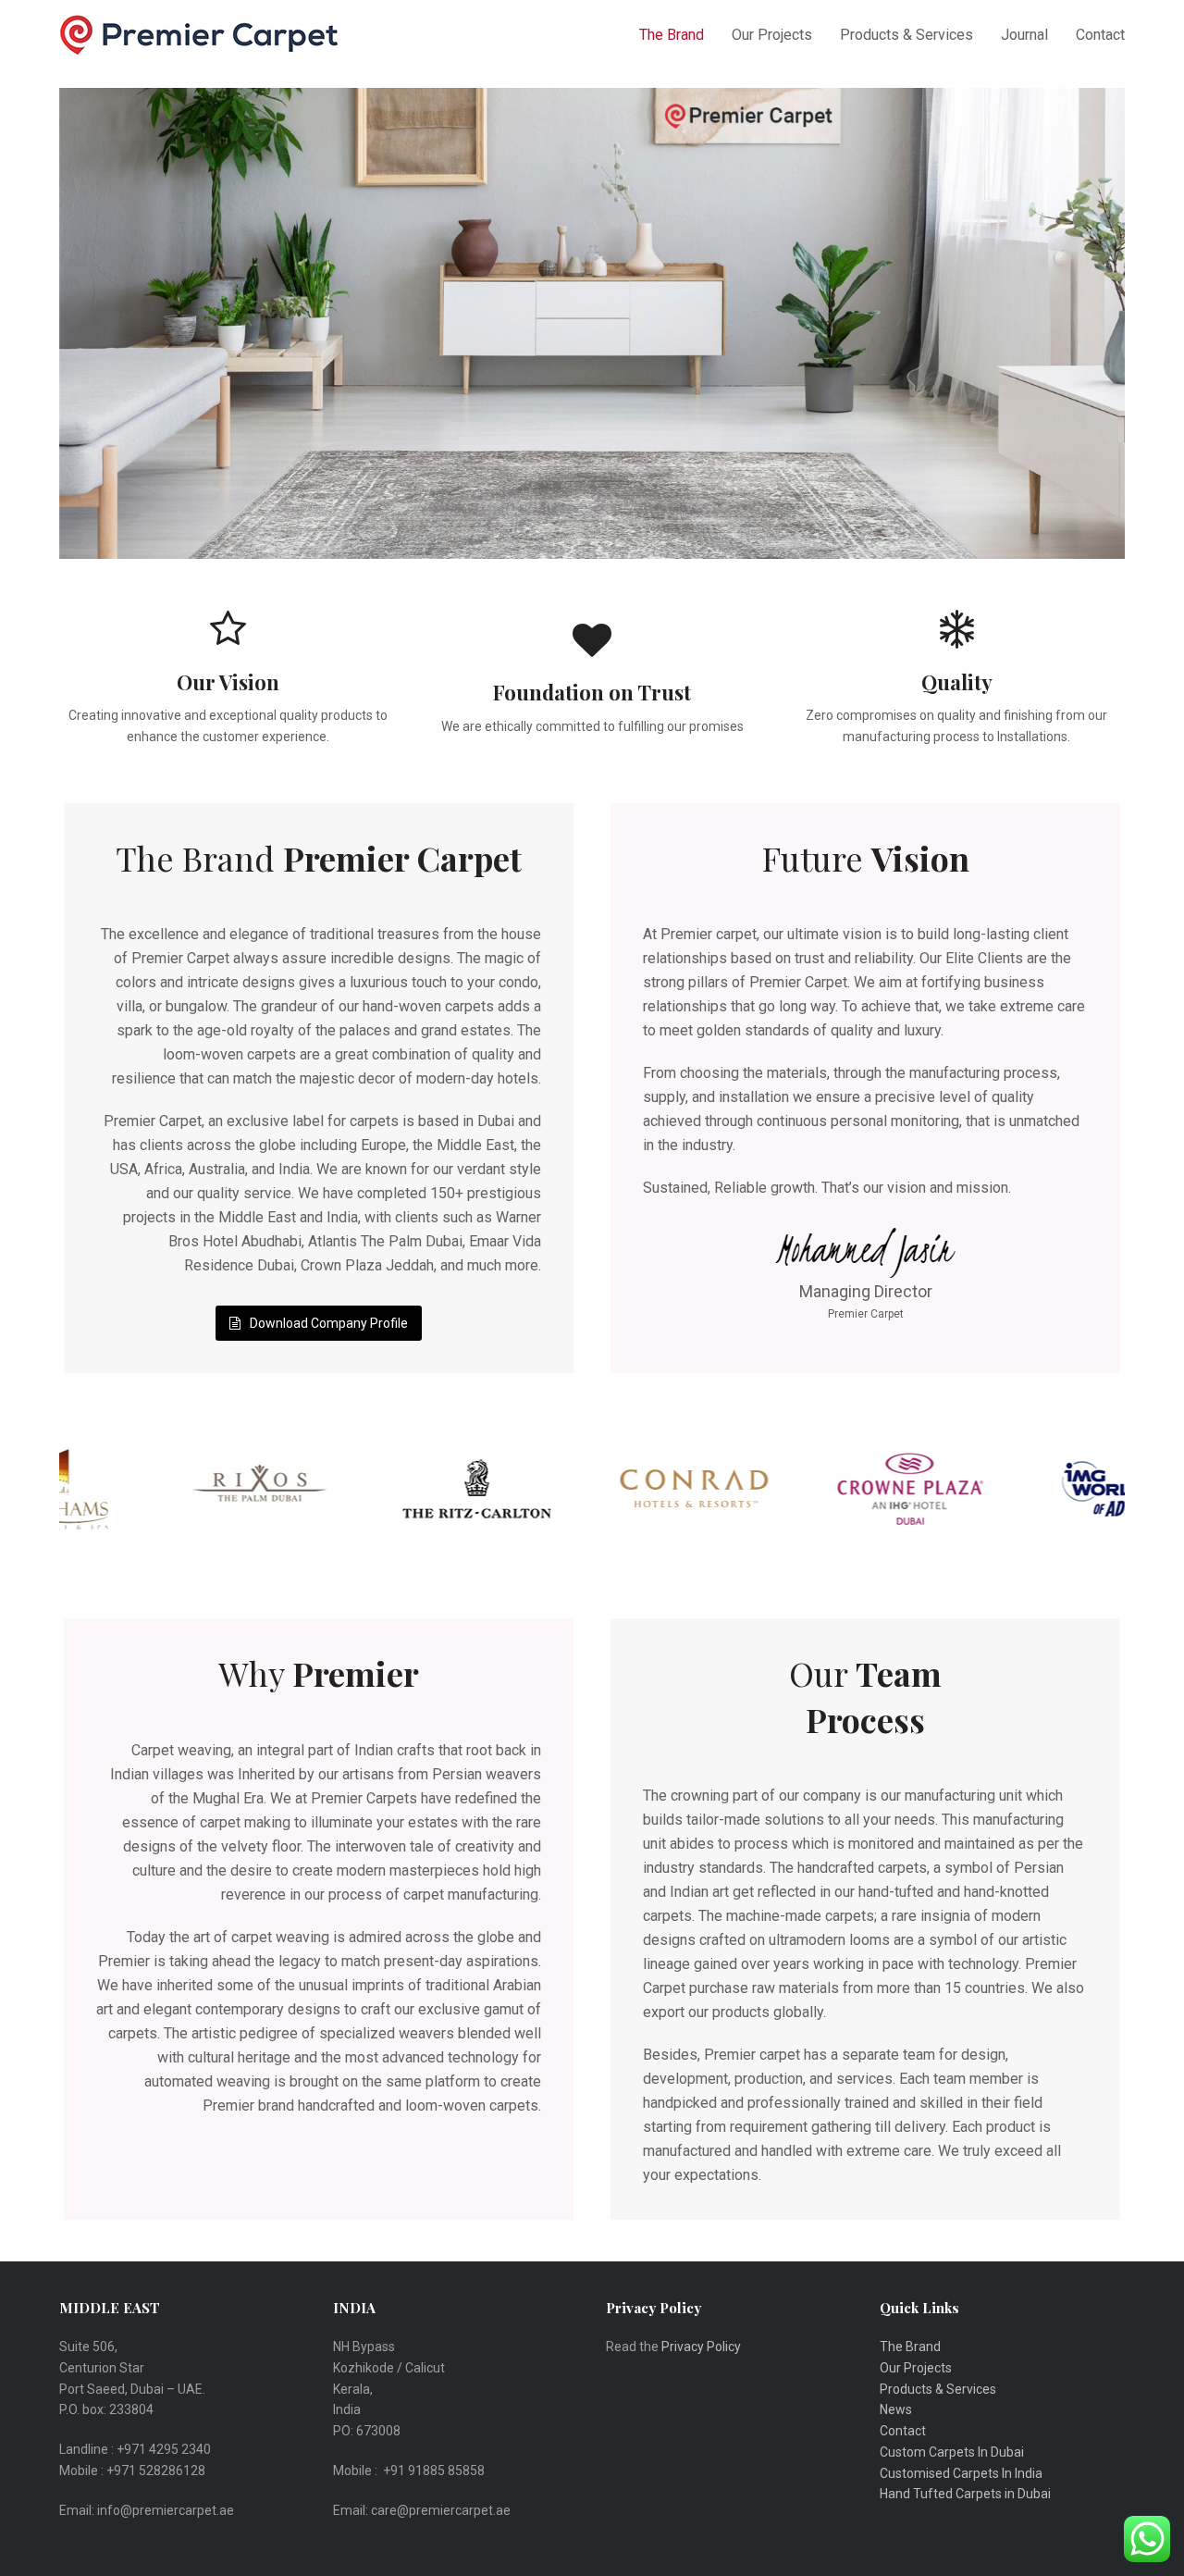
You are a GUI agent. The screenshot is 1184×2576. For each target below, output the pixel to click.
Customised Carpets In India (961, 2473)
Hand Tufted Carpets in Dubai (965, 2494)
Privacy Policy (703, 2347)
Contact (903, 2431)
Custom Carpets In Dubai (952, 2452)
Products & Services (938, 2389)
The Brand (910, 2347)
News (896, 2409)
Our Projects (916, 2368)
